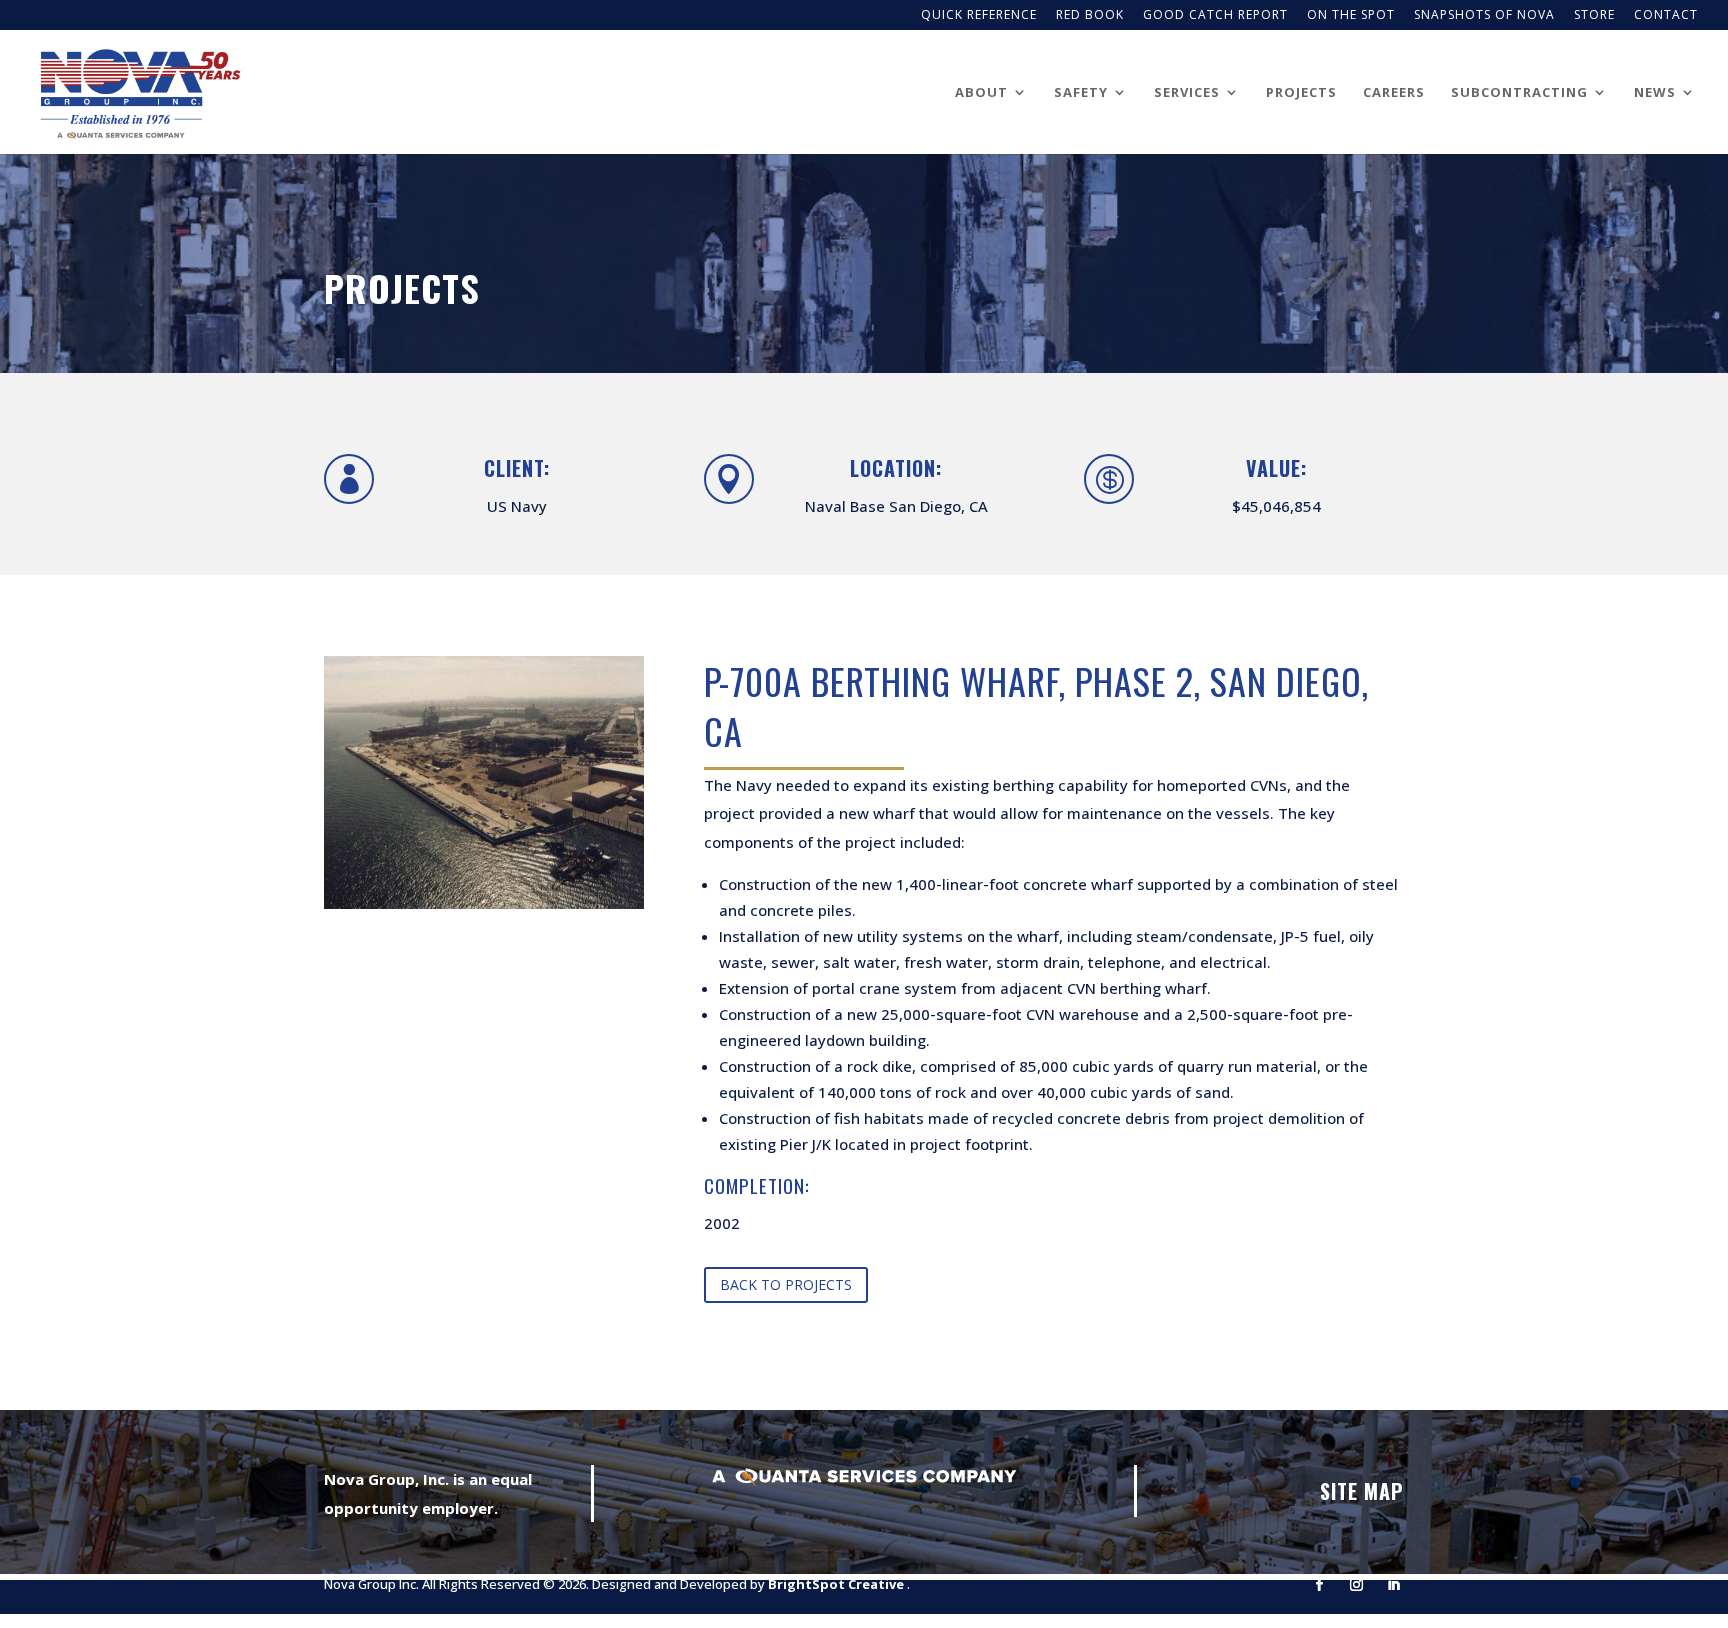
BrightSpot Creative (837, 1584)
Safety (1081, 93)
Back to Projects (786, 1284)
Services (1187, 93)
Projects (1301, 93)
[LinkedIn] (1393, 1585)
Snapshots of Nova (1484, 16)
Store (1594, 16)
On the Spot (1351, 16)
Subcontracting (1519, 93)
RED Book (1090, 16)
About (981, 93)
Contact (1666, 16)
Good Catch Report (1215, 16)
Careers (1394, 93)
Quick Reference (979, 16)
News (1655, 93)
